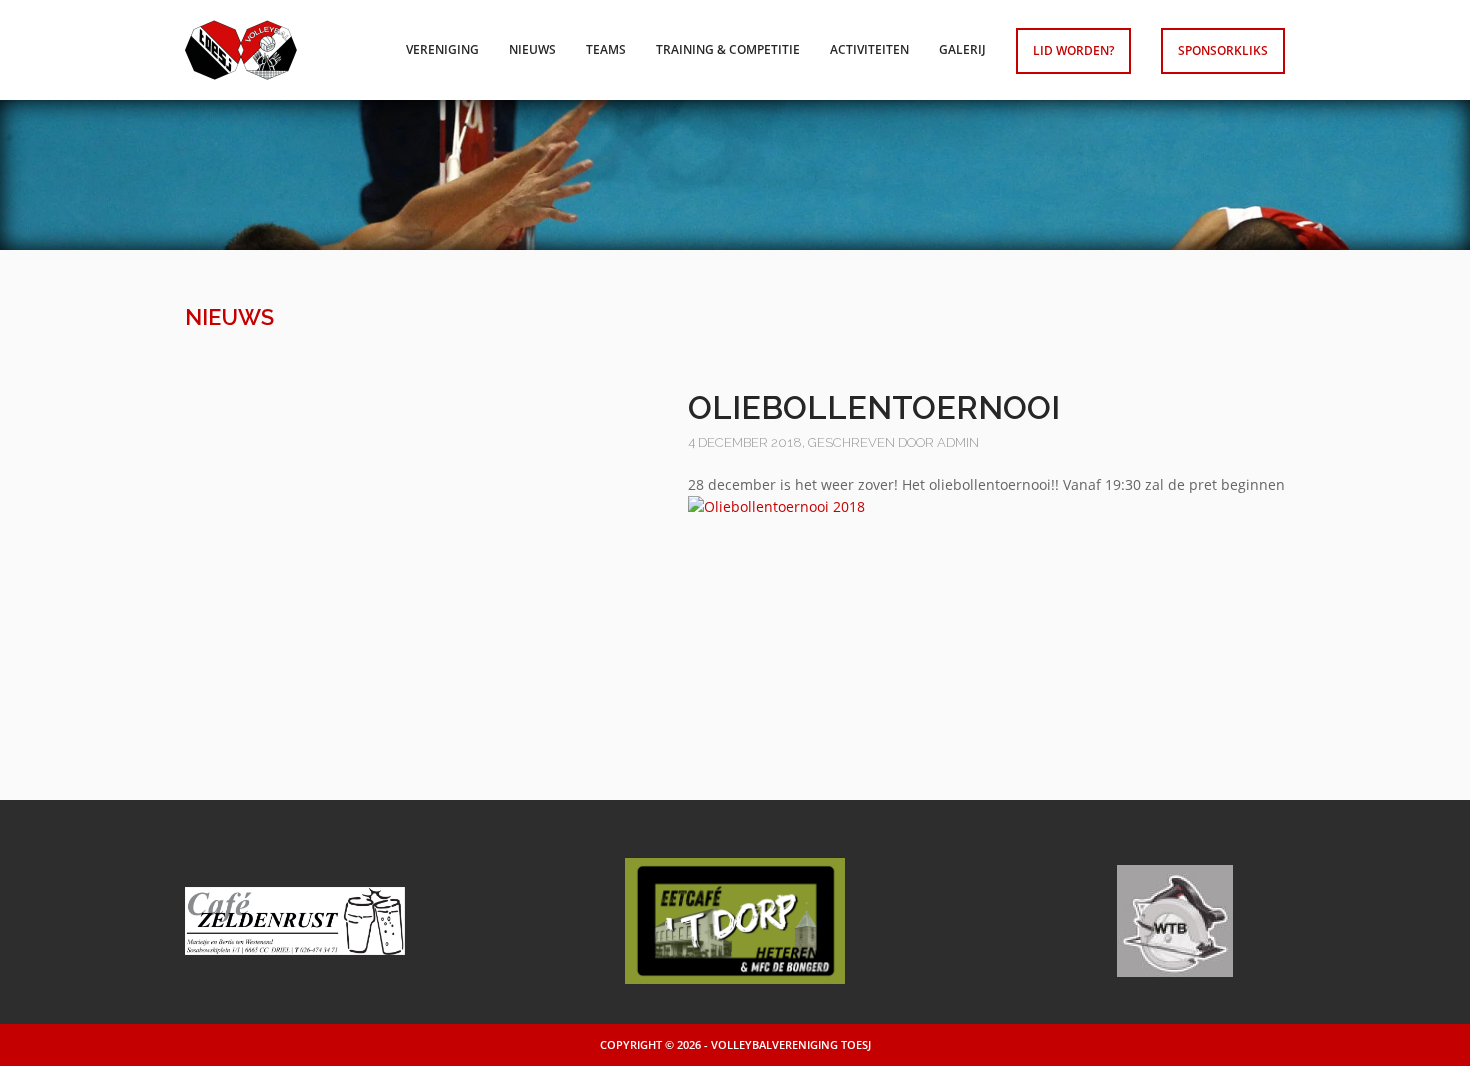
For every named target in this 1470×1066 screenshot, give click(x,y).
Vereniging (442, 49)
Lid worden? (1073, 50)
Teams (606, 49)
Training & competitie (728, 49)
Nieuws (532, 49)
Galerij (962, 49)
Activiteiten (869, 49)
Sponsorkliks (1223, 50)
